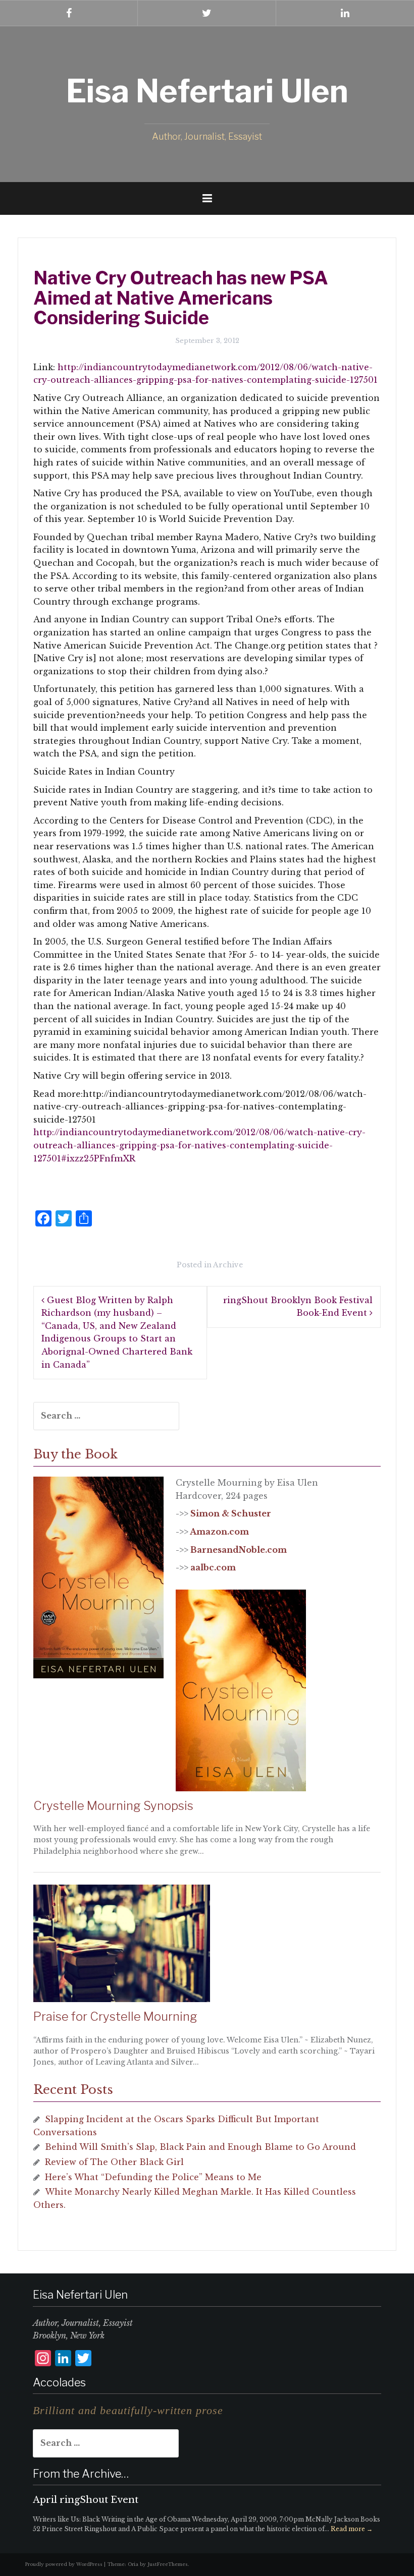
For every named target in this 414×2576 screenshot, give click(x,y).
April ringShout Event (86, 2500)
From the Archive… (81, 2474)
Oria (133, 2564)
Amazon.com (219, 1532)
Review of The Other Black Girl (114, 2162)
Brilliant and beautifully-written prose (128, 2410)
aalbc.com (213, 1567)
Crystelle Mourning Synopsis (113, 1806)
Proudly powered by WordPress (64, 2564)
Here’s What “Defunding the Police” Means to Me (153, 2177)
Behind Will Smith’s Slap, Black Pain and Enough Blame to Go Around (200, 2147)
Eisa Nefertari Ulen (207, 91)
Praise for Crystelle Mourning (115, 2016)
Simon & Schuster (231, 1513)
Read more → (352, 2529)
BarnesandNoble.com (239, 1550)
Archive (228, 1265)
